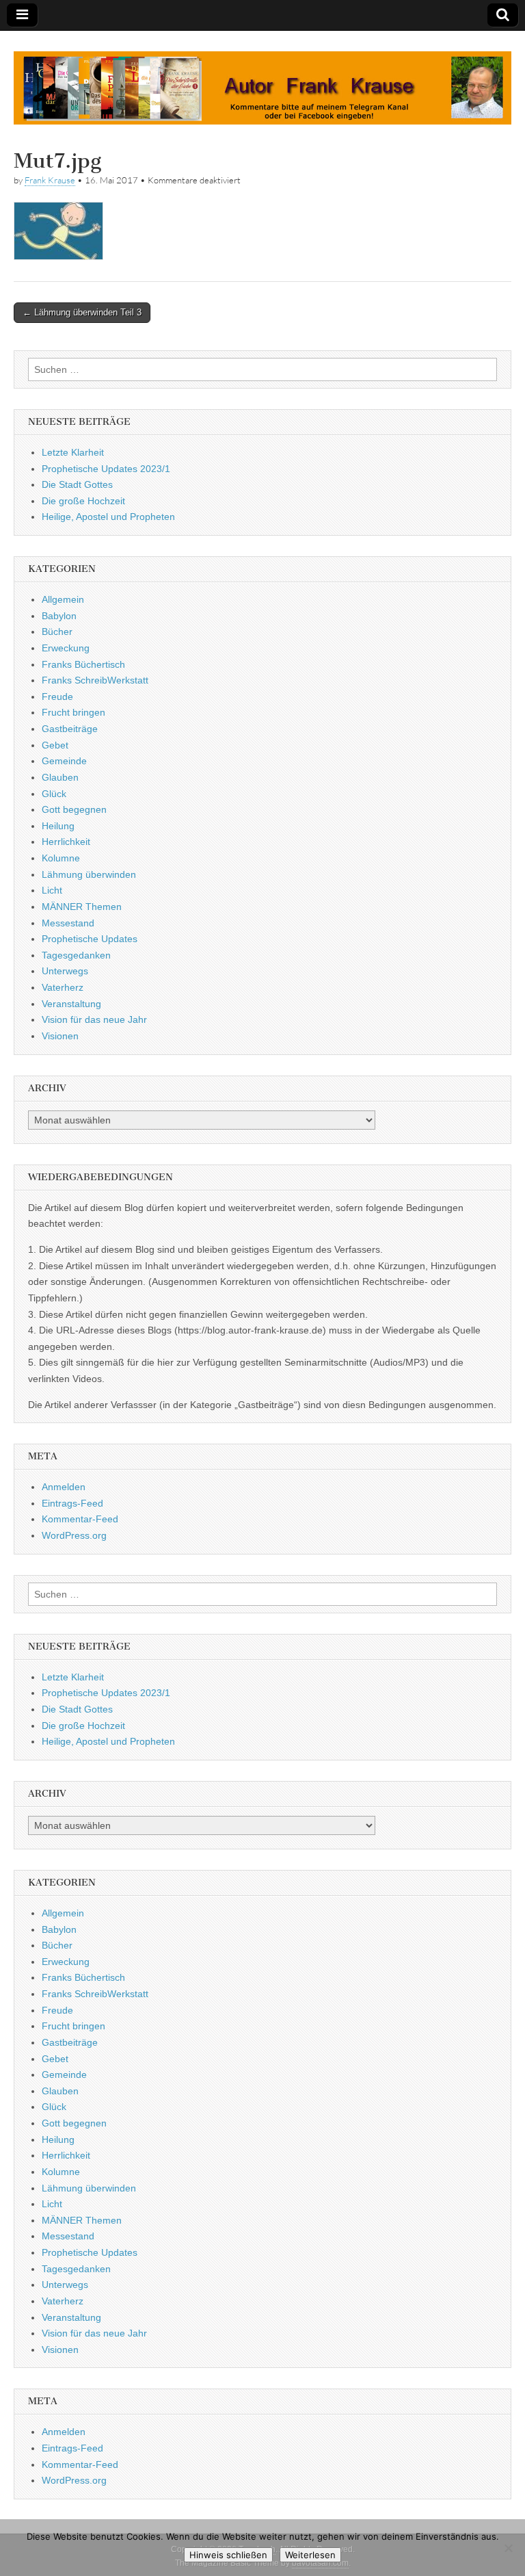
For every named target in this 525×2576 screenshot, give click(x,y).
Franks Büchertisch (83, 664)
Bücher (57, 632)
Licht (52, 890)
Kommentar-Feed (80, 1519)
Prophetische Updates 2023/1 (106, 469)
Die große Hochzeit (83, 501)
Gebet (55, 745)
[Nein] (508, 2548)
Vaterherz (63, 987)
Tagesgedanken (76, 955)
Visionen (60, 1036)
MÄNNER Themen (82, 907)
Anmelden (64, 1487)
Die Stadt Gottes (77, 484)
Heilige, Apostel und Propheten (108, 517)
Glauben (60, 777)
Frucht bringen (73, 712)
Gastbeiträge (70, 729)
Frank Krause (50, 180)
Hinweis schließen (228, 2555)
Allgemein (63, 599)
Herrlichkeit (66, 842)
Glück (54, 794)
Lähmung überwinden (89, 874)
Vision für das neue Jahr (94, 1019)
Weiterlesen (310, 2555)
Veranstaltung (71, 1004)
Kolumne (61, 858)
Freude (57, 697)
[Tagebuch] (262, 80)
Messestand (68, 923)
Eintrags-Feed (72, 1503)
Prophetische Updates (90, 939)
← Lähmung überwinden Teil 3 (82, 312)
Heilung (58, 826)
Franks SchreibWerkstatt (95, 680)
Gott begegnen (74, 809)
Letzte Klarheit (73, 452)
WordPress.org (74, 1535)
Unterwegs (65, 971)
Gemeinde (64, 761)
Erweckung (66, 648)
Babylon (59, 616)
